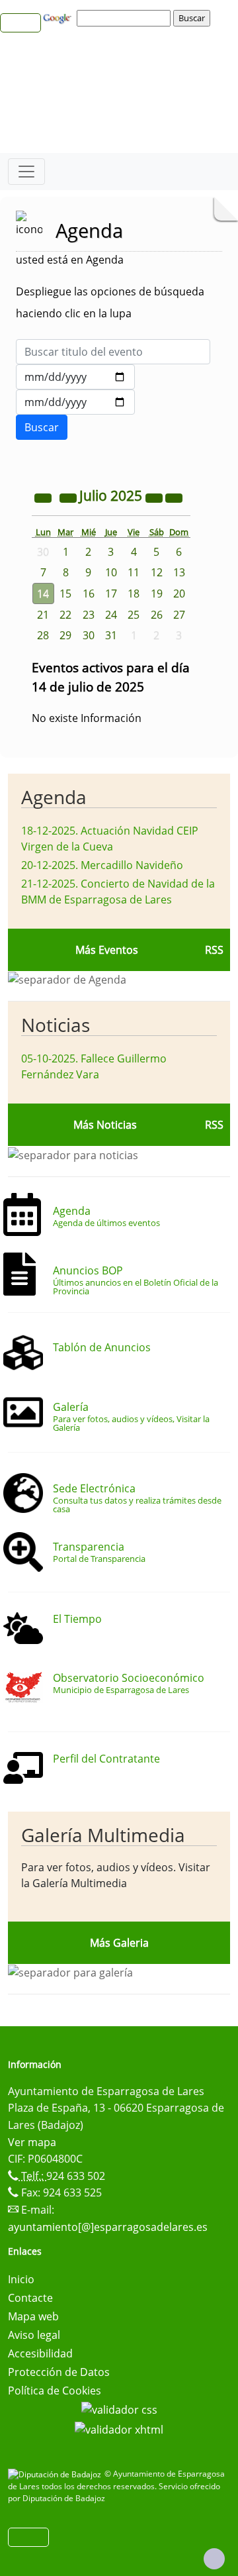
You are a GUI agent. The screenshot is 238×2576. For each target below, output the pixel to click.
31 (111, 635)
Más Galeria (119, 1943)
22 (65, 615)
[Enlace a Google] (59, 17)
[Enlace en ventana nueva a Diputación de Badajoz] (56, 2474)
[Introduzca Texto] (113, 352)
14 (43, 593)
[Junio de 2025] (69, 497)
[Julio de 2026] (155, 497)
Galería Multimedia (103, 1835)
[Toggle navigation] (26, 172)
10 (111, 572)
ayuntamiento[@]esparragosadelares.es (108, 2227)
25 (134, 615)
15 (65, 593)
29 (65, 635)
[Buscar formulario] (42, 427)
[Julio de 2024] (44, 497)
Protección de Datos (59, 2372)
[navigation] (126, 18)
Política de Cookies (55, 2391)
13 (179, 572)
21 (43, 615)
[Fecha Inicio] (75, 377)
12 (157, 572)
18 (134, 593)
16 (89, 593)
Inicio (21, 2279)
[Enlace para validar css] (119, 2409)
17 (111, 593)
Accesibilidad (40, 2353)
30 (89, 635)
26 (157, 615)
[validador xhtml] (119, 2428)
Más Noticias (105, 1125)
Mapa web (33, 2316)
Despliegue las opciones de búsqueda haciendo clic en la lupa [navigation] (110, 302)
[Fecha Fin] (75, 402)
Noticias (56, 1025)
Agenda (54, 797)
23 (89, 615)
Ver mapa (32, 2142)
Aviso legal (34, 2335)
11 (134, 572)
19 (157, 593)
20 (179, 593)
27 (179, 615)
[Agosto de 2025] (174, 497)
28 (43, 635)
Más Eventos (107, 950)
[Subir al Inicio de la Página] (214, 2559)
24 (111, 615)
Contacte (30, 2298)
